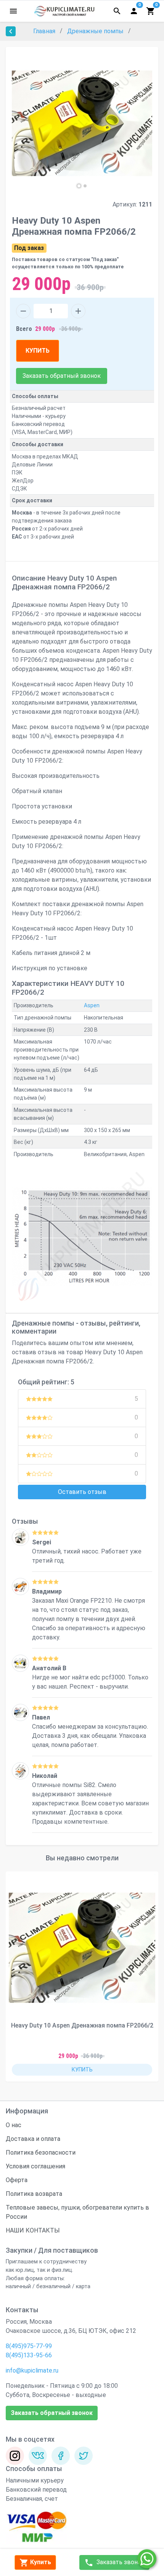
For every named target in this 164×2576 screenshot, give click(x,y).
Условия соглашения (35, 2166)
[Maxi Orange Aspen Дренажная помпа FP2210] (20, 1586)
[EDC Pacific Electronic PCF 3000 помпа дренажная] (20, 1663)
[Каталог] (13, 11)
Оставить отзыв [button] (82, 1492)
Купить (40, 2562)
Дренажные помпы (96, 31)
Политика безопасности (41, 2153)
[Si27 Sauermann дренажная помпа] (20, 1537)
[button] (79, 186)
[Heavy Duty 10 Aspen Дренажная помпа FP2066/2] (82, 1948)
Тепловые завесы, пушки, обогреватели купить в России (77, 2212)
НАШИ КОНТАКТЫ (33, 2230)
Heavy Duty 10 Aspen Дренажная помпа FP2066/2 (82, 2025)
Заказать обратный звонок (62, 376)
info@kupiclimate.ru (32, 2370)
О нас (14, 2125)
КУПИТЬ (38, 351)
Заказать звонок (120, 2562)
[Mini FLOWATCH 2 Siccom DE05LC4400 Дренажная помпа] (20, 1712)
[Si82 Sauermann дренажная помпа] (20, 1771)
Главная (45, 31)
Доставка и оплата (33, 2139)
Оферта (17, 2180)
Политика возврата (34, 2194)
